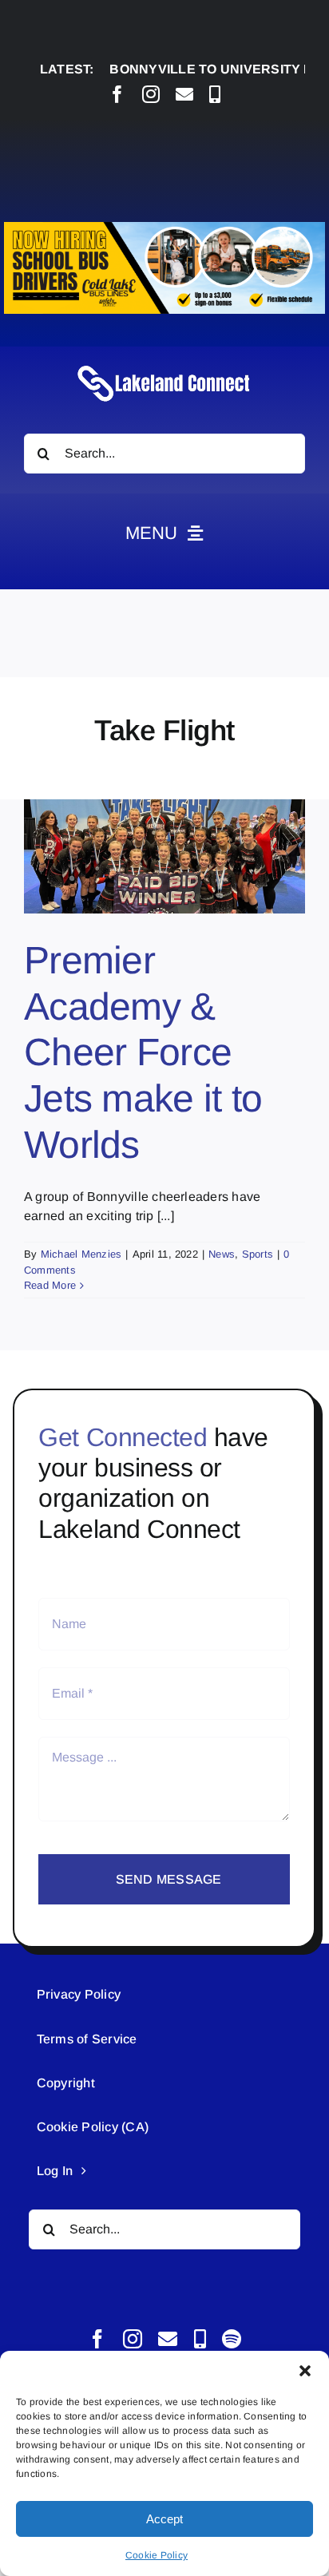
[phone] (215, 94)
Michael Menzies (81, 1254)
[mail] (184, 94)
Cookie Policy (157, 2555)
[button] (305, 2371)
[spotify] (232, 2339)
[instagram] (151, 94)
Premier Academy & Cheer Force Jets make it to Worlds (143, 1052)
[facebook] (117, 94)
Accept (164, 2519)
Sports (258, 1254)
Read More (50, 1285)
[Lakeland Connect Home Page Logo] (164, 365)
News (222, 1254)
